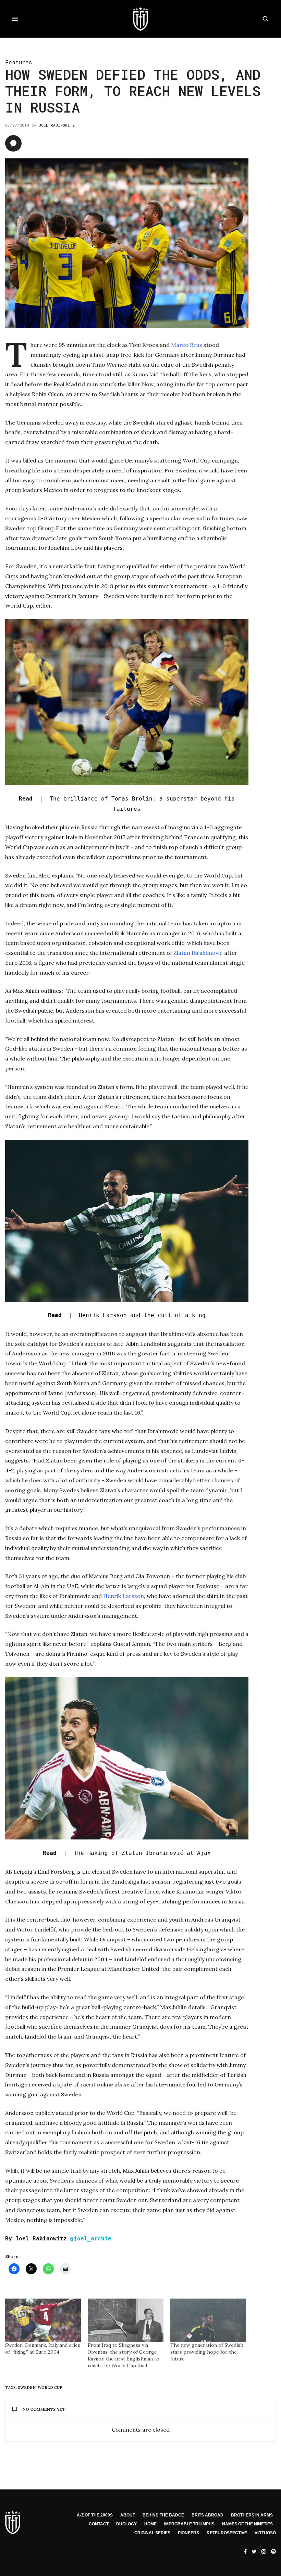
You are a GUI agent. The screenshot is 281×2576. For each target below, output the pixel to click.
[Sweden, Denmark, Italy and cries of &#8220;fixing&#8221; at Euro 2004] (43, 2320)
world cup (50, 2388)
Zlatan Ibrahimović (198, 953)
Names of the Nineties (247, 2524)
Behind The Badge (163, 2515)
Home (150, 2524)
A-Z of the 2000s (95, 2515)
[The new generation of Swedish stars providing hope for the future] (208, 2320)
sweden (27, 2388)
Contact (99, 2524)
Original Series (152, 2533)
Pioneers (188, 2533)
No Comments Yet (44, 2409)
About (128, 2515)
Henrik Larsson (124, 1596)
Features (19, 62)
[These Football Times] (140, 19)
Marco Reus (187, 345)
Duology (126, 2524)
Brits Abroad (207, 2515)
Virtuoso (265, 2533)
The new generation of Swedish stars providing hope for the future (207, 2352)
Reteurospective (227, 2533)
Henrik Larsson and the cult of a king (127, 1315)
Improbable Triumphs (189, 2524)
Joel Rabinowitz (57, 125)
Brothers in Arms (252, 2515)
